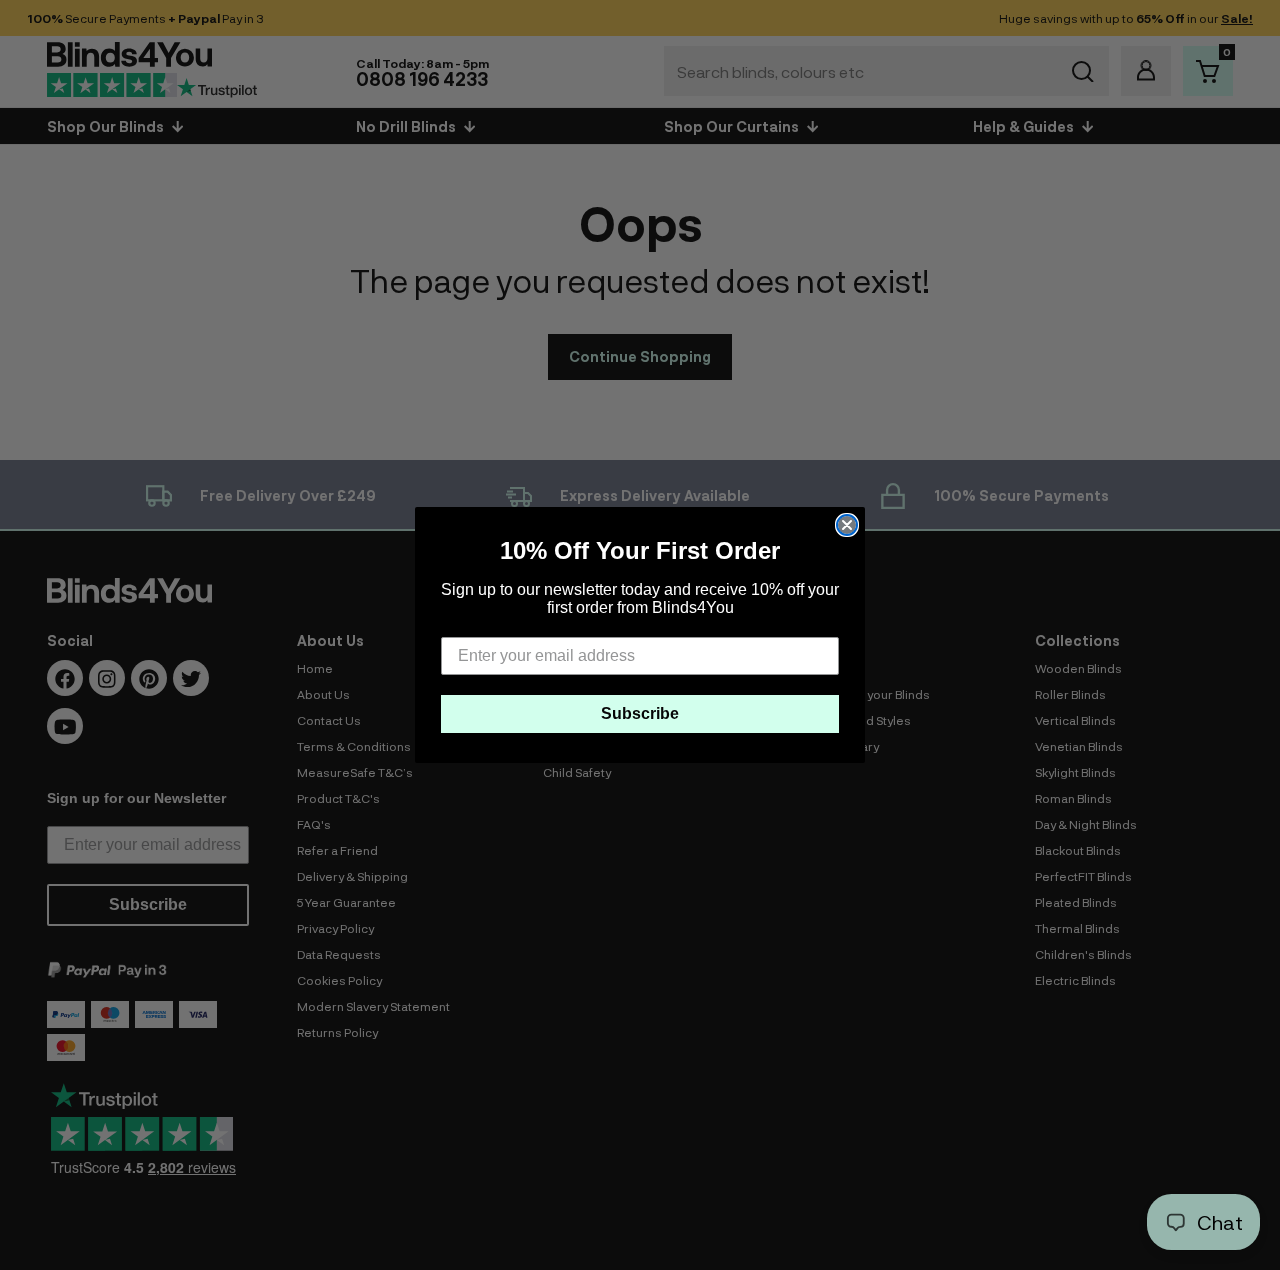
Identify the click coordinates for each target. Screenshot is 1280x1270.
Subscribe (640, 713)
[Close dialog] (847, 525)
